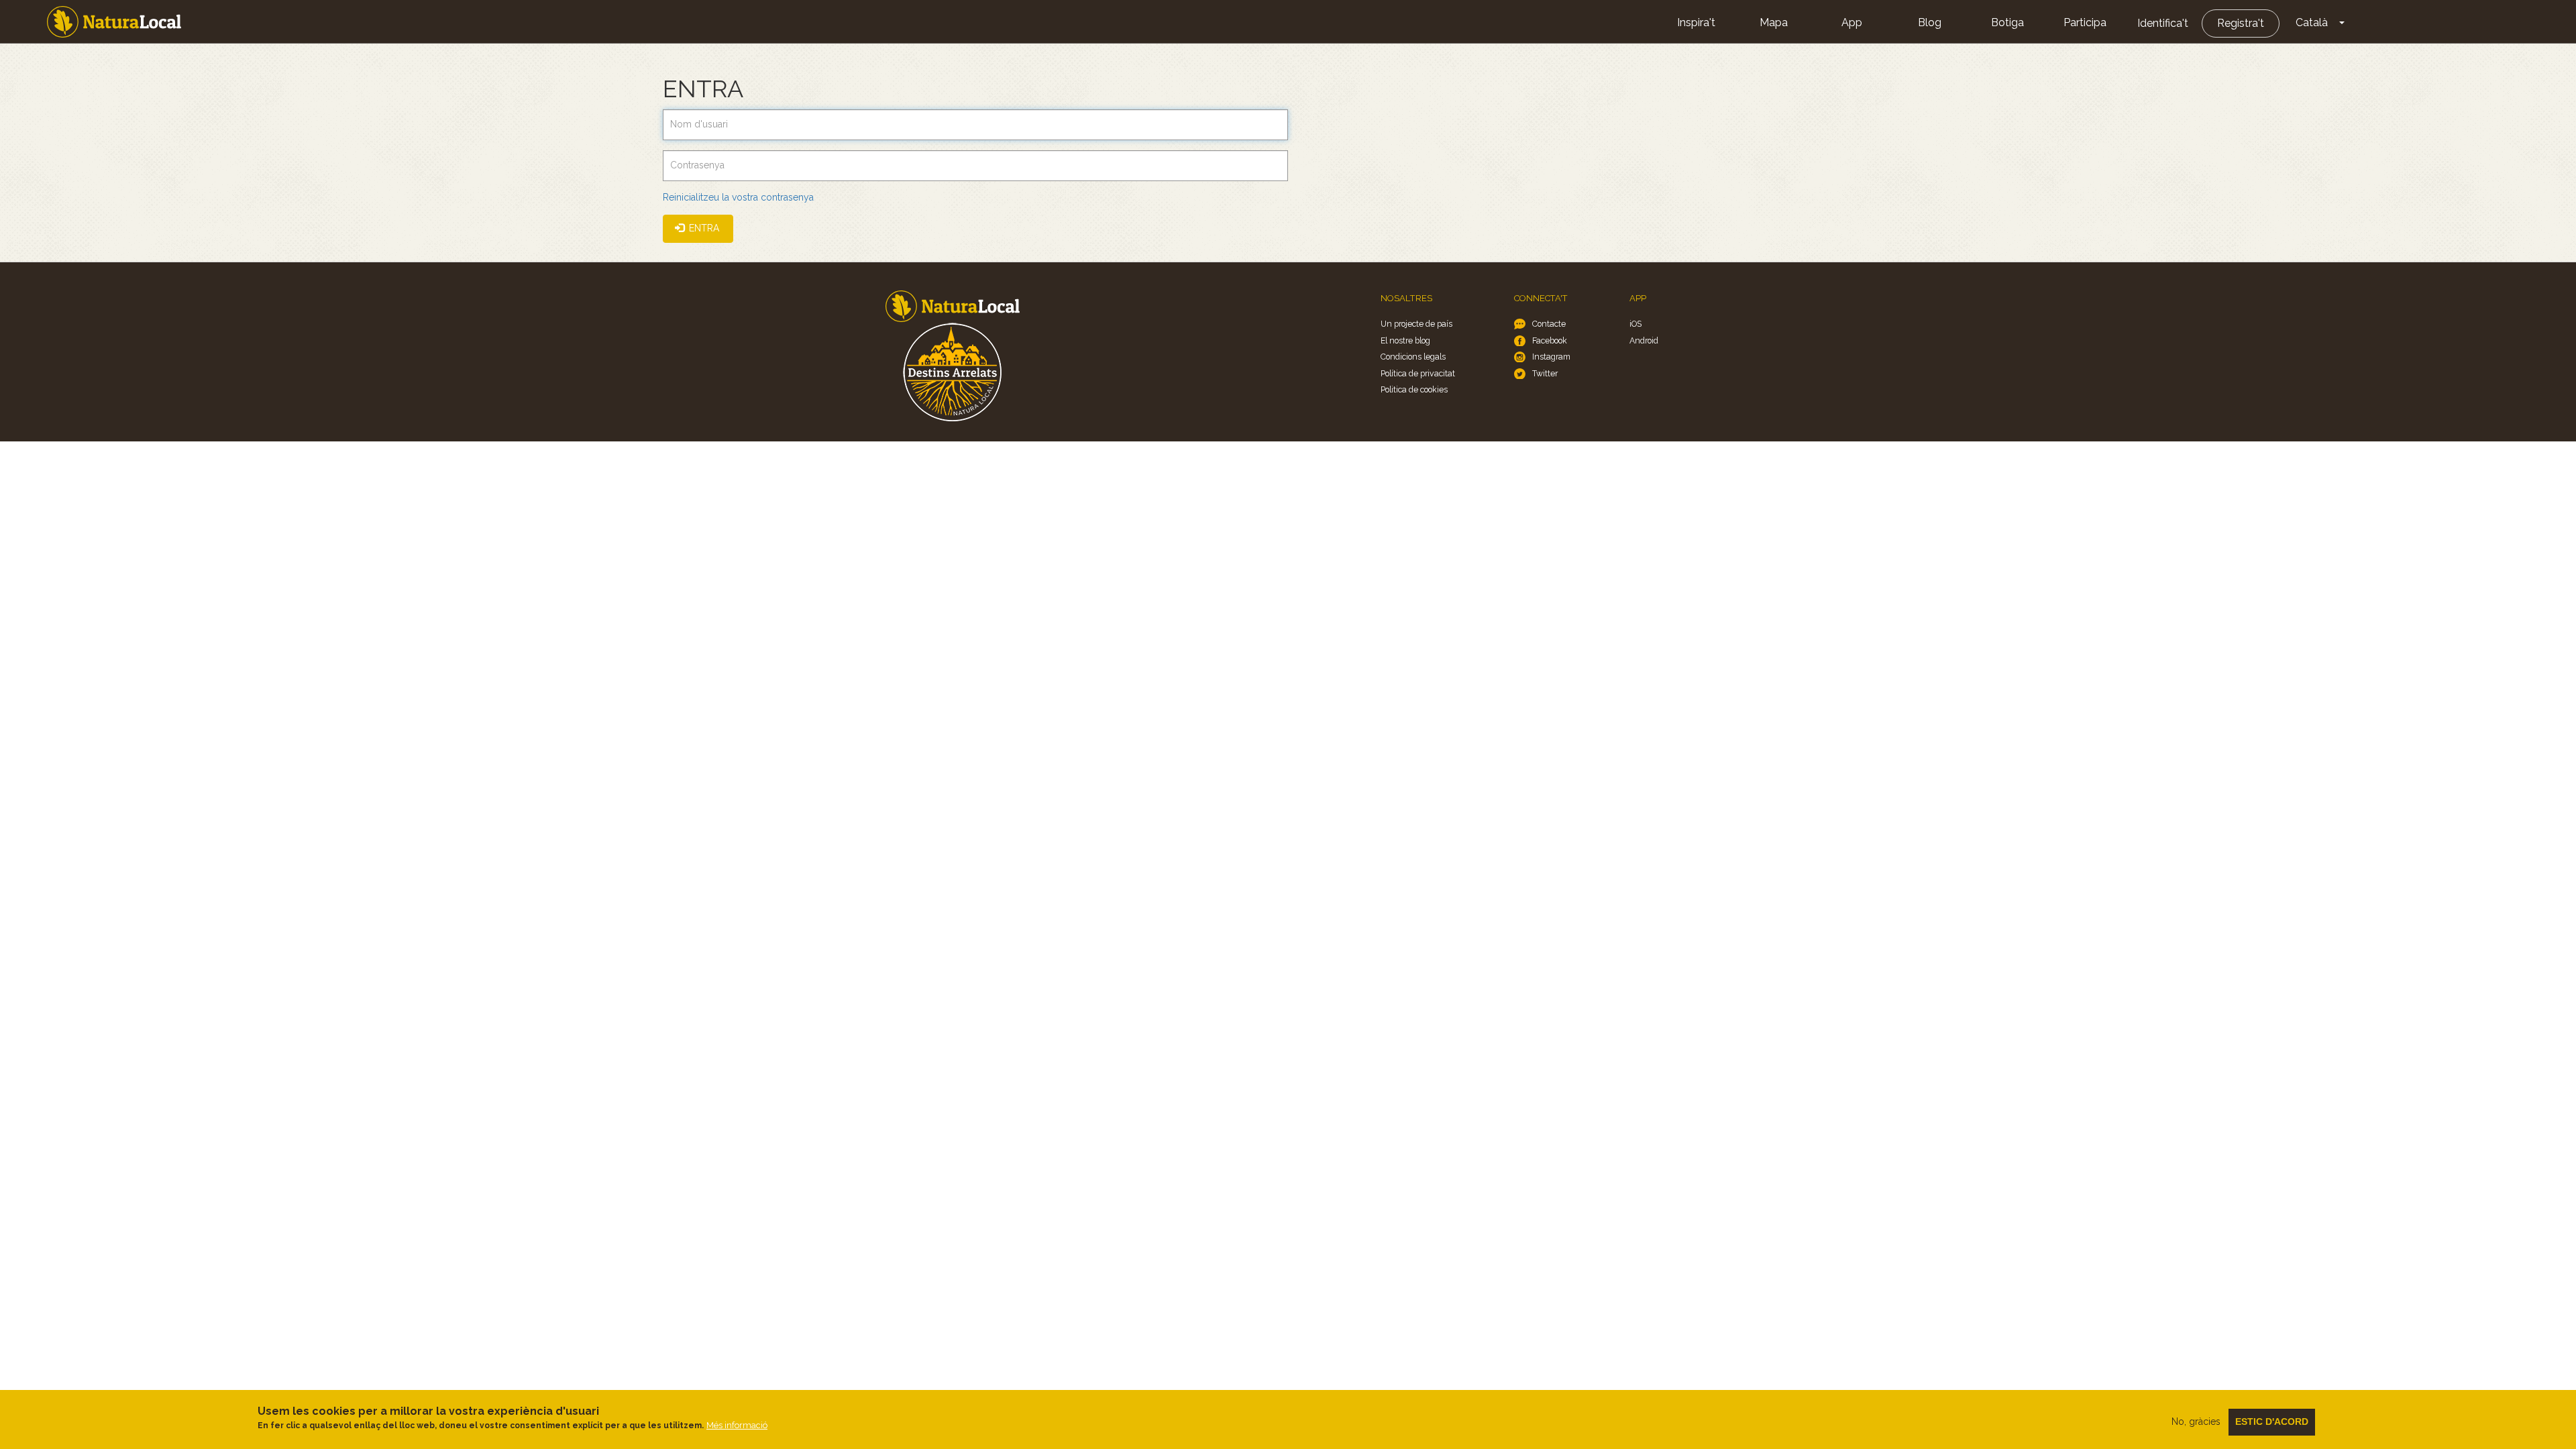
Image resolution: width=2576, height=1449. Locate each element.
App (1852, 22)
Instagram (1551, 357)
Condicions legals (1413, 357)
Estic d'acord (2272, 1421)
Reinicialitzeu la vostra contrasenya (738, 197)
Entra (703, 228)
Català (2312, 22)
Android (1644, 340)
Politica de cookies (1414, 389)
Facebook (1550, 340)
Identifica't (2163, 23)
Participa (2085, 22)
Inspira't (1696, 22)
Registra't (2241, 23)
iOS (1635, 324)
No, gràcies (2196, 1421)
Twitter (1545, 373)
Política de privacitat (1418, 373)
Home (114, 22)
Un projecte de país (1416, 324)
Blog (1930, 22)
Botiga (2007, 22)
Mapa (1774, 22)
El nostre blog (1405, 340)
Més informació (737, 1425)
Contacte (1549, 324)
